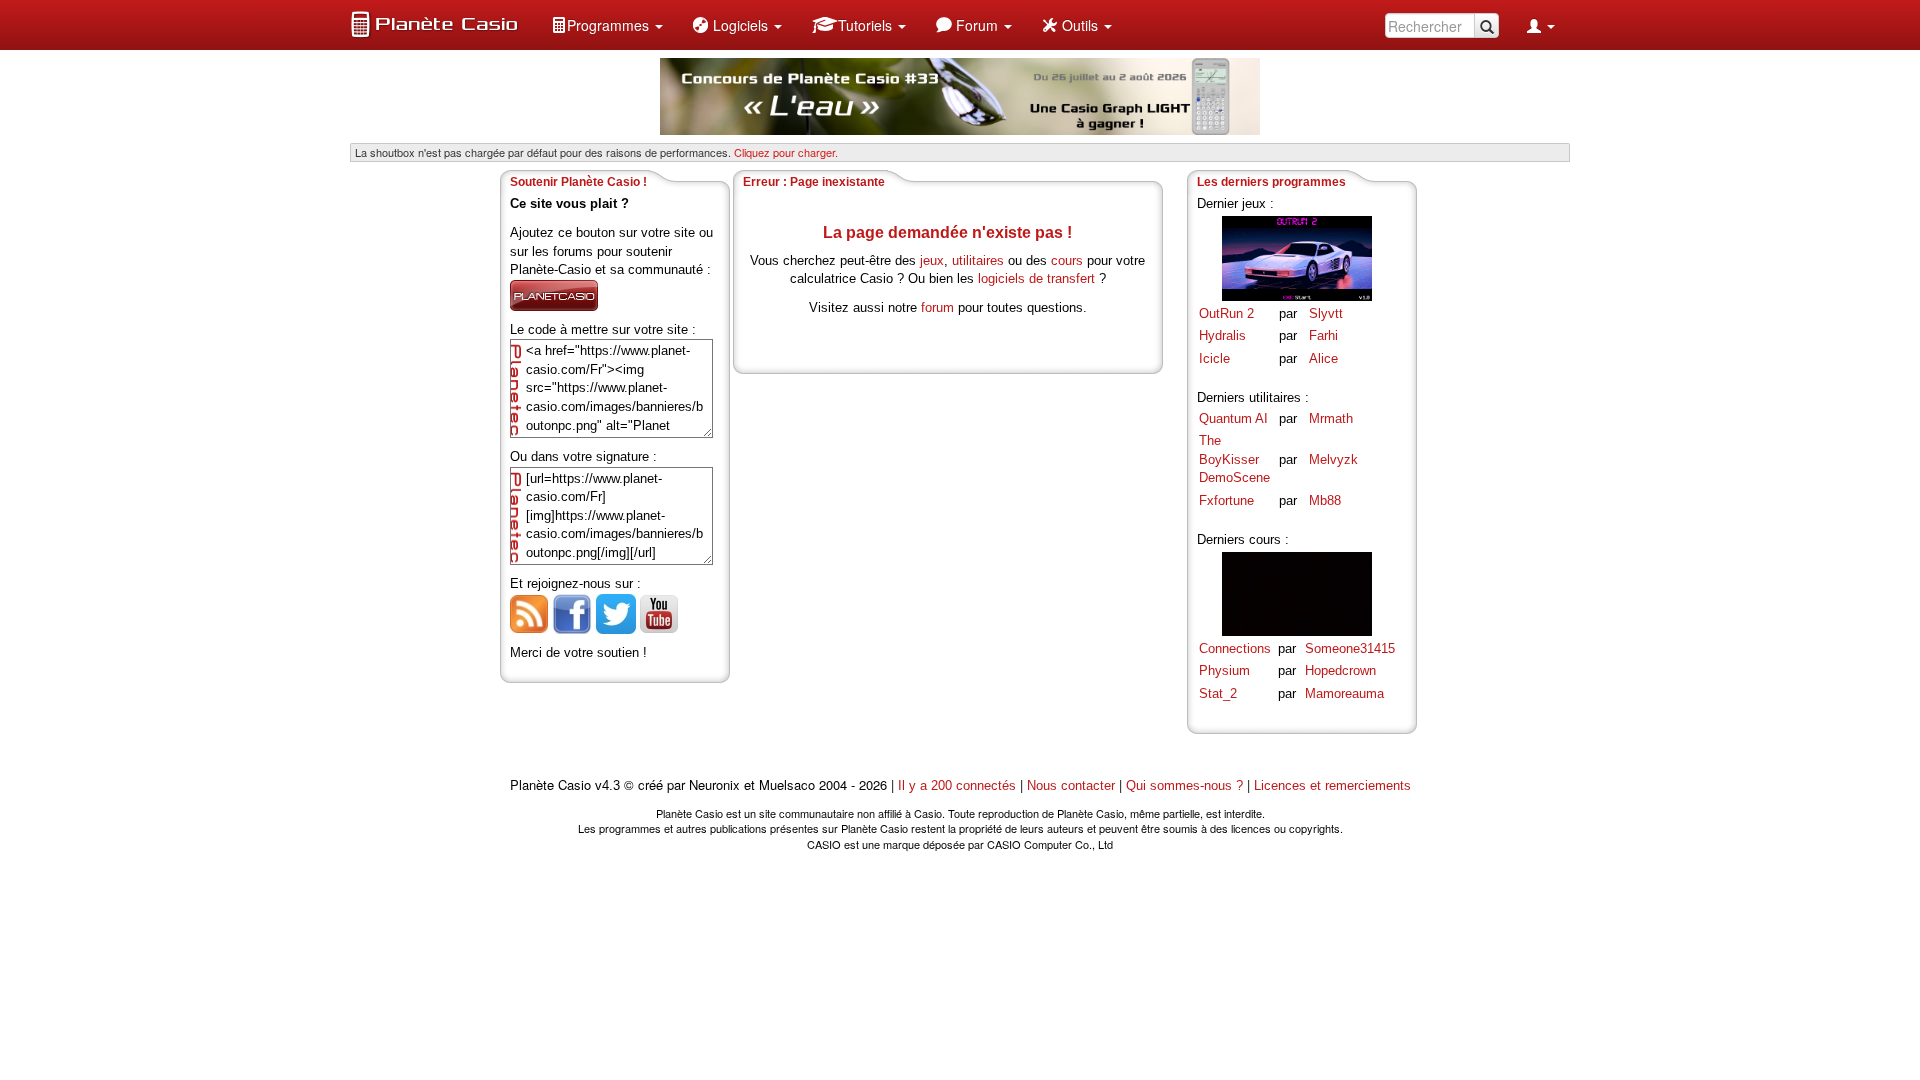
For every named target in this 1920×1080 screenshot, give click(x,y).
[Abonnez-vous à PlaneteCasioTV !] (659, 612)
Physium (1224, 670)
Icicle (1214, 358)
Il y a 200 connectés (959, 785)
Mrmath (1331, 418)
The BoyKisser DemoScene (1234, 459)
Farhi (1323, 335)
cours (1067, 260)
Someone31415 (1350, 648)
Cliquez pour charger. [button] (786, 152)
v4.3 (607, 785)
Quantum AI (1233, 418)
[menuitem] (607, 25)
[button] (607, 25)
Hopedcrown (1340, 670)
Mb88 (1325, 500)
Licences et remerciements (1332, 785)
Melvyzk (1333, 459)
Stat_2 (1218, 693)
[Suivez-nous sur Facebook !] (572, 612)
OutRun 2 (1226, 313)
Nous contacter (1071, 785)
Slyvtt (1326, 313)
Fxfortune (1226, 500)
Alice (1323, 358)
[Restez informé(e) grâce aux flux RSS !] (529, 612)
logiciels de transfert (1036, 278)
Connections (1235, 648)
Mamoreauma (1344, 693)
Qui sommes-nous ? (1184, 785)
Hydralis (1222, 335)
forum (937, 307)
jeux (932, 260)
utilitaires (978, 260)
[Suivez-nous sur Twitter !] (616, 612)
